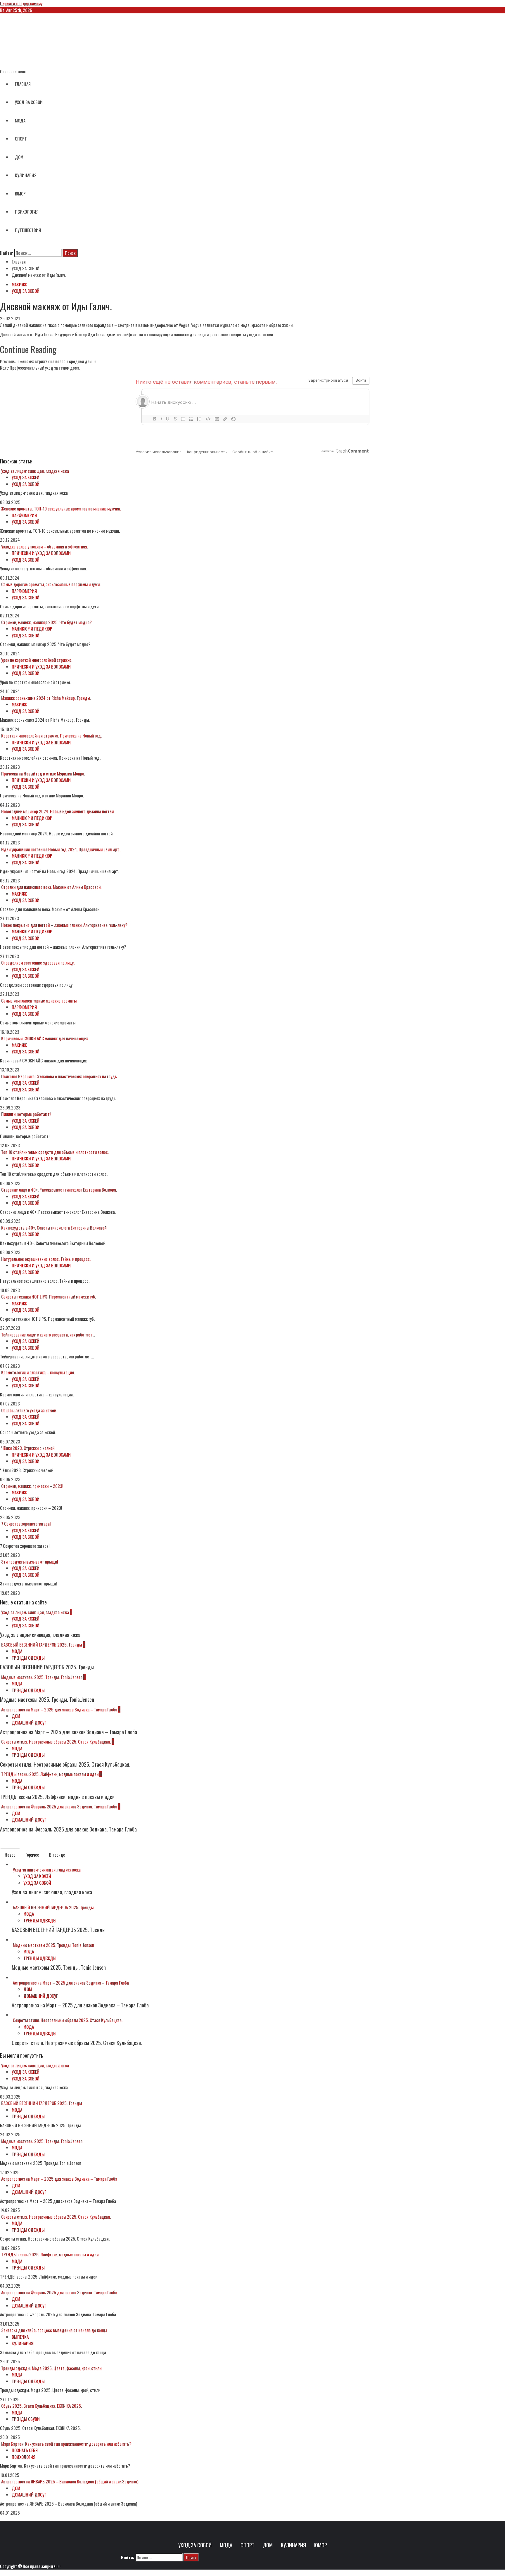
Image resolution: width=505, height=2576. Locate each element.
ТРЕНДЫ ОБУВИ (26, 2419)
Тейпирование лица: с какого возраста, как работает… (48, 1334)
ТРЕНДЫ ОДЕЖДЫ (28, 1658)
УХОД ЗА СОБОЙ (29, 102)
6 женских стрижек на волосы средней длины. (49, 361)
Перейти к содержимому (21, 3)
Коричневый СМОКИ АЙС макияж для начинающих (45, 1038)
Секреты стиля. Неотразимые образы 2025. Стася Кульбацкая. (56, 1741)
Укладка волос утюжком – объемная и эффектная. (45, 546)
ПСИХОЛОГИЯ (27, 212)
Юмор (321, 2545)
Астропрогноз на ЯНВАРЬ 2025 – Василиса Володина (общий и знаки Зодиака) (70, 2481)
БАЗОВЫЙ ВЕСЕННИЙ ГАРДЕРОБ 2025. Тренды (41, 1644)
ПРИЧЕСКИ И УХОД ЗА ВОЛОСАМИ (41, 553)
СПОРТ (21, 139)
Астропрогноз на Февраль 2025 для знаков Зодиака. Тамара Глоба (59, 1806)
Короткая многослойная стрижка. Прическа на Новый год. (51, 735)
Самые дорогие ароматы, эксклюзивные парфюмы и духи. (51, 584)
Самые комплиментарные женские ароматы (39, 1000)
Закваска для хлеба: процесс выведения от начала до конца (54, 2330)
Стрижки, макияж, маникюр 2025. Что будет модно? (46, 622)
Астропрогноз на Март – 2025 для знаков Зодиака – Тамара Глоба (59, 1709)
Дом (268, 2545)
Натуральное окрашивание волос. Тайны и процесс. (46, 1259)
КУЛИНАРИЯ (26, 175)
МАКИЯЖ (19, 284)
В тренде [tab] (57, 1855)
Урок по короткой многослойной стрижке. (37, 660)
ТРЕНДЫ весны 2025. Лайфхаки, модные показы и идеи (50, 1774)
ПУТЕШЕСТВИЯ (28, 230)
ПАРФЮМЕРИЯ (24, 515)
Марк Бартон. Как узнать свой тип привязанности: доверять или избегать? (66, 2444)
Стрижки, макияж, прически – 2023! (32, 1486)
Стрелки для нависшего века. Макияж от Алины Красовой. (51, 887)
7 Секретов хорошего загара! (26, 1524)
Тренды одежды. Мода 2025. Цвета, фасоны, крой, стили (51, 2368)
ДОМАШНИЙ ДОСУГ (29, 1722)
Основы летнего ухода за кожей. (29, 1410)
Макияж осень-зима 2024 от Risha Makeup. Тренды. (46, 698)
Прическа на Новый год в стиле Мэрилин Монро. (43, 773)
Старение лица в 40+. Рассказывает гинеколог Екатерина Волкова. (59, 1190)
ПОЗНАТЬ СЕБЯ (25, 2450)
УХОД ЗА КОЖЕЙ (26, 477)
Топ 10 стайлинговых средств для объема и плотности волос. (55, 1152)
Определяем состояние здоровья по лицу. (38, 962)
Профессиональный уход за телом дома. (40, 368)
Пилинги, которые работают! (26, 1114)
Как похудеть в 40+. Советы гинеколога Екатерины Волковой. (54, 1228)
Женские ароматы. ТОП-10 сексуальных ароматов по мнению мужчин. (61, 508)
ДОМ (19, 157)
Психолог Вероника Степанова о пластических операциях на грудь (59, 1076)
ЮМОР (20, 193)
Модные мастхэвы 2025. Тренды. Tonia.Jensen (42, 1677)
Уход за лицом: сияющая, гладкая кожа (35, 471)
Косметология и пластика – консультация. (38, 1372)
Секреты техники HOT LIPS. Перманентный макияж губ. (49, 1296)
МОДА (20, 120)
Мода (226, 2545)
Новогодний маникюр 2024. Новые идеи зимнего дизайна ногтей (57, 811)
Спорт (248, 2545)
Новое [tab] (10, 1855)
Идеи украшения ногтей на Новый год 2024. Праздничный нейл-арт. (61, 849)
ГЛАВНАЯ (23, 84)
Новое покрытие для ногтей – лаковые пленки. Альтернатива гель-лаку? (64, 925)
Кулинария (293, 2545)
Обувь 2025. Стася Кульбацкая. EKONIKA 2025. (41, 2406)
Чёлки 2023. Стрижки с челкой (28, 1448)
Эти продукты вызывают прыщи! (30, 1561)
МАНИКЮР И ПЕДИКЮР (32, 629)
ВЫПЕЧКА (20, 2337)
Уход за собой (195, 2545)
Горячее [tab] (32, 1855)
